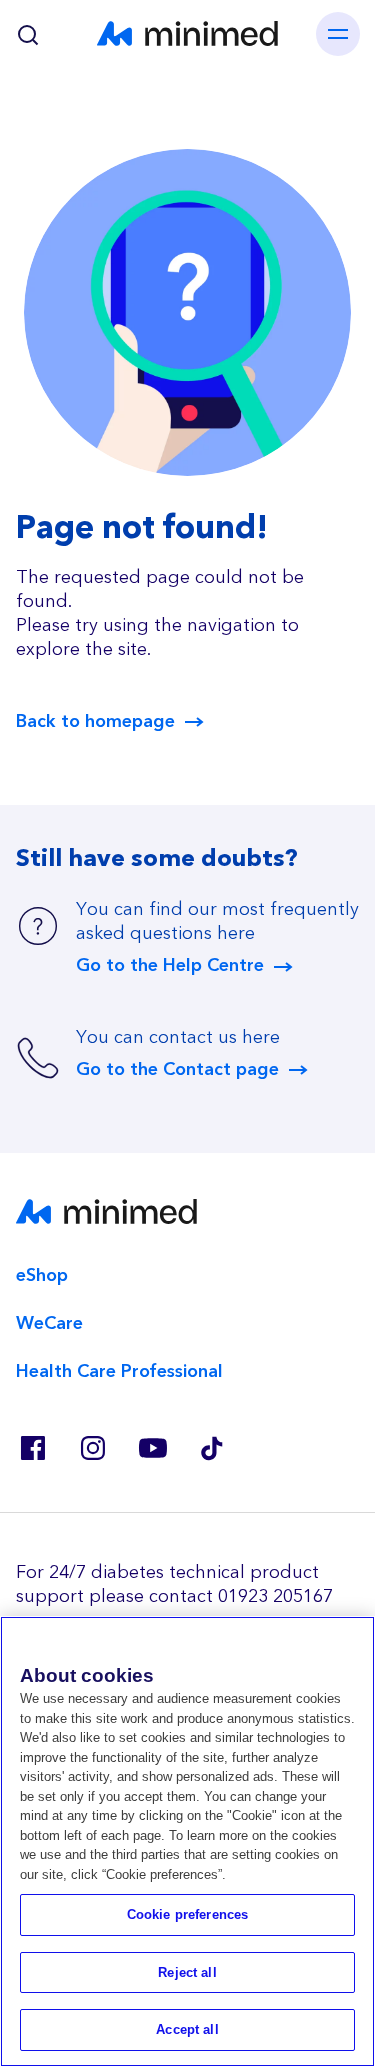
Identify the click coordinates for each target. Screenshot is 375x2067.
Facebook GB (32, 1448)
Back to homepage (95, 722)
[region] (187, 1841)
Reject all (187, 1972)
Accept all (187, 2029)
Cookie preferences (187, 1914)
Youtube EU (152, 1448)
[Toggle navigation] (338, 34)
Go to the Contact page (177, 1070)
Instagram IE (92, 1448)
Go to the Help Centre (170, 966)
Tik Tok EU (212, 1448)
